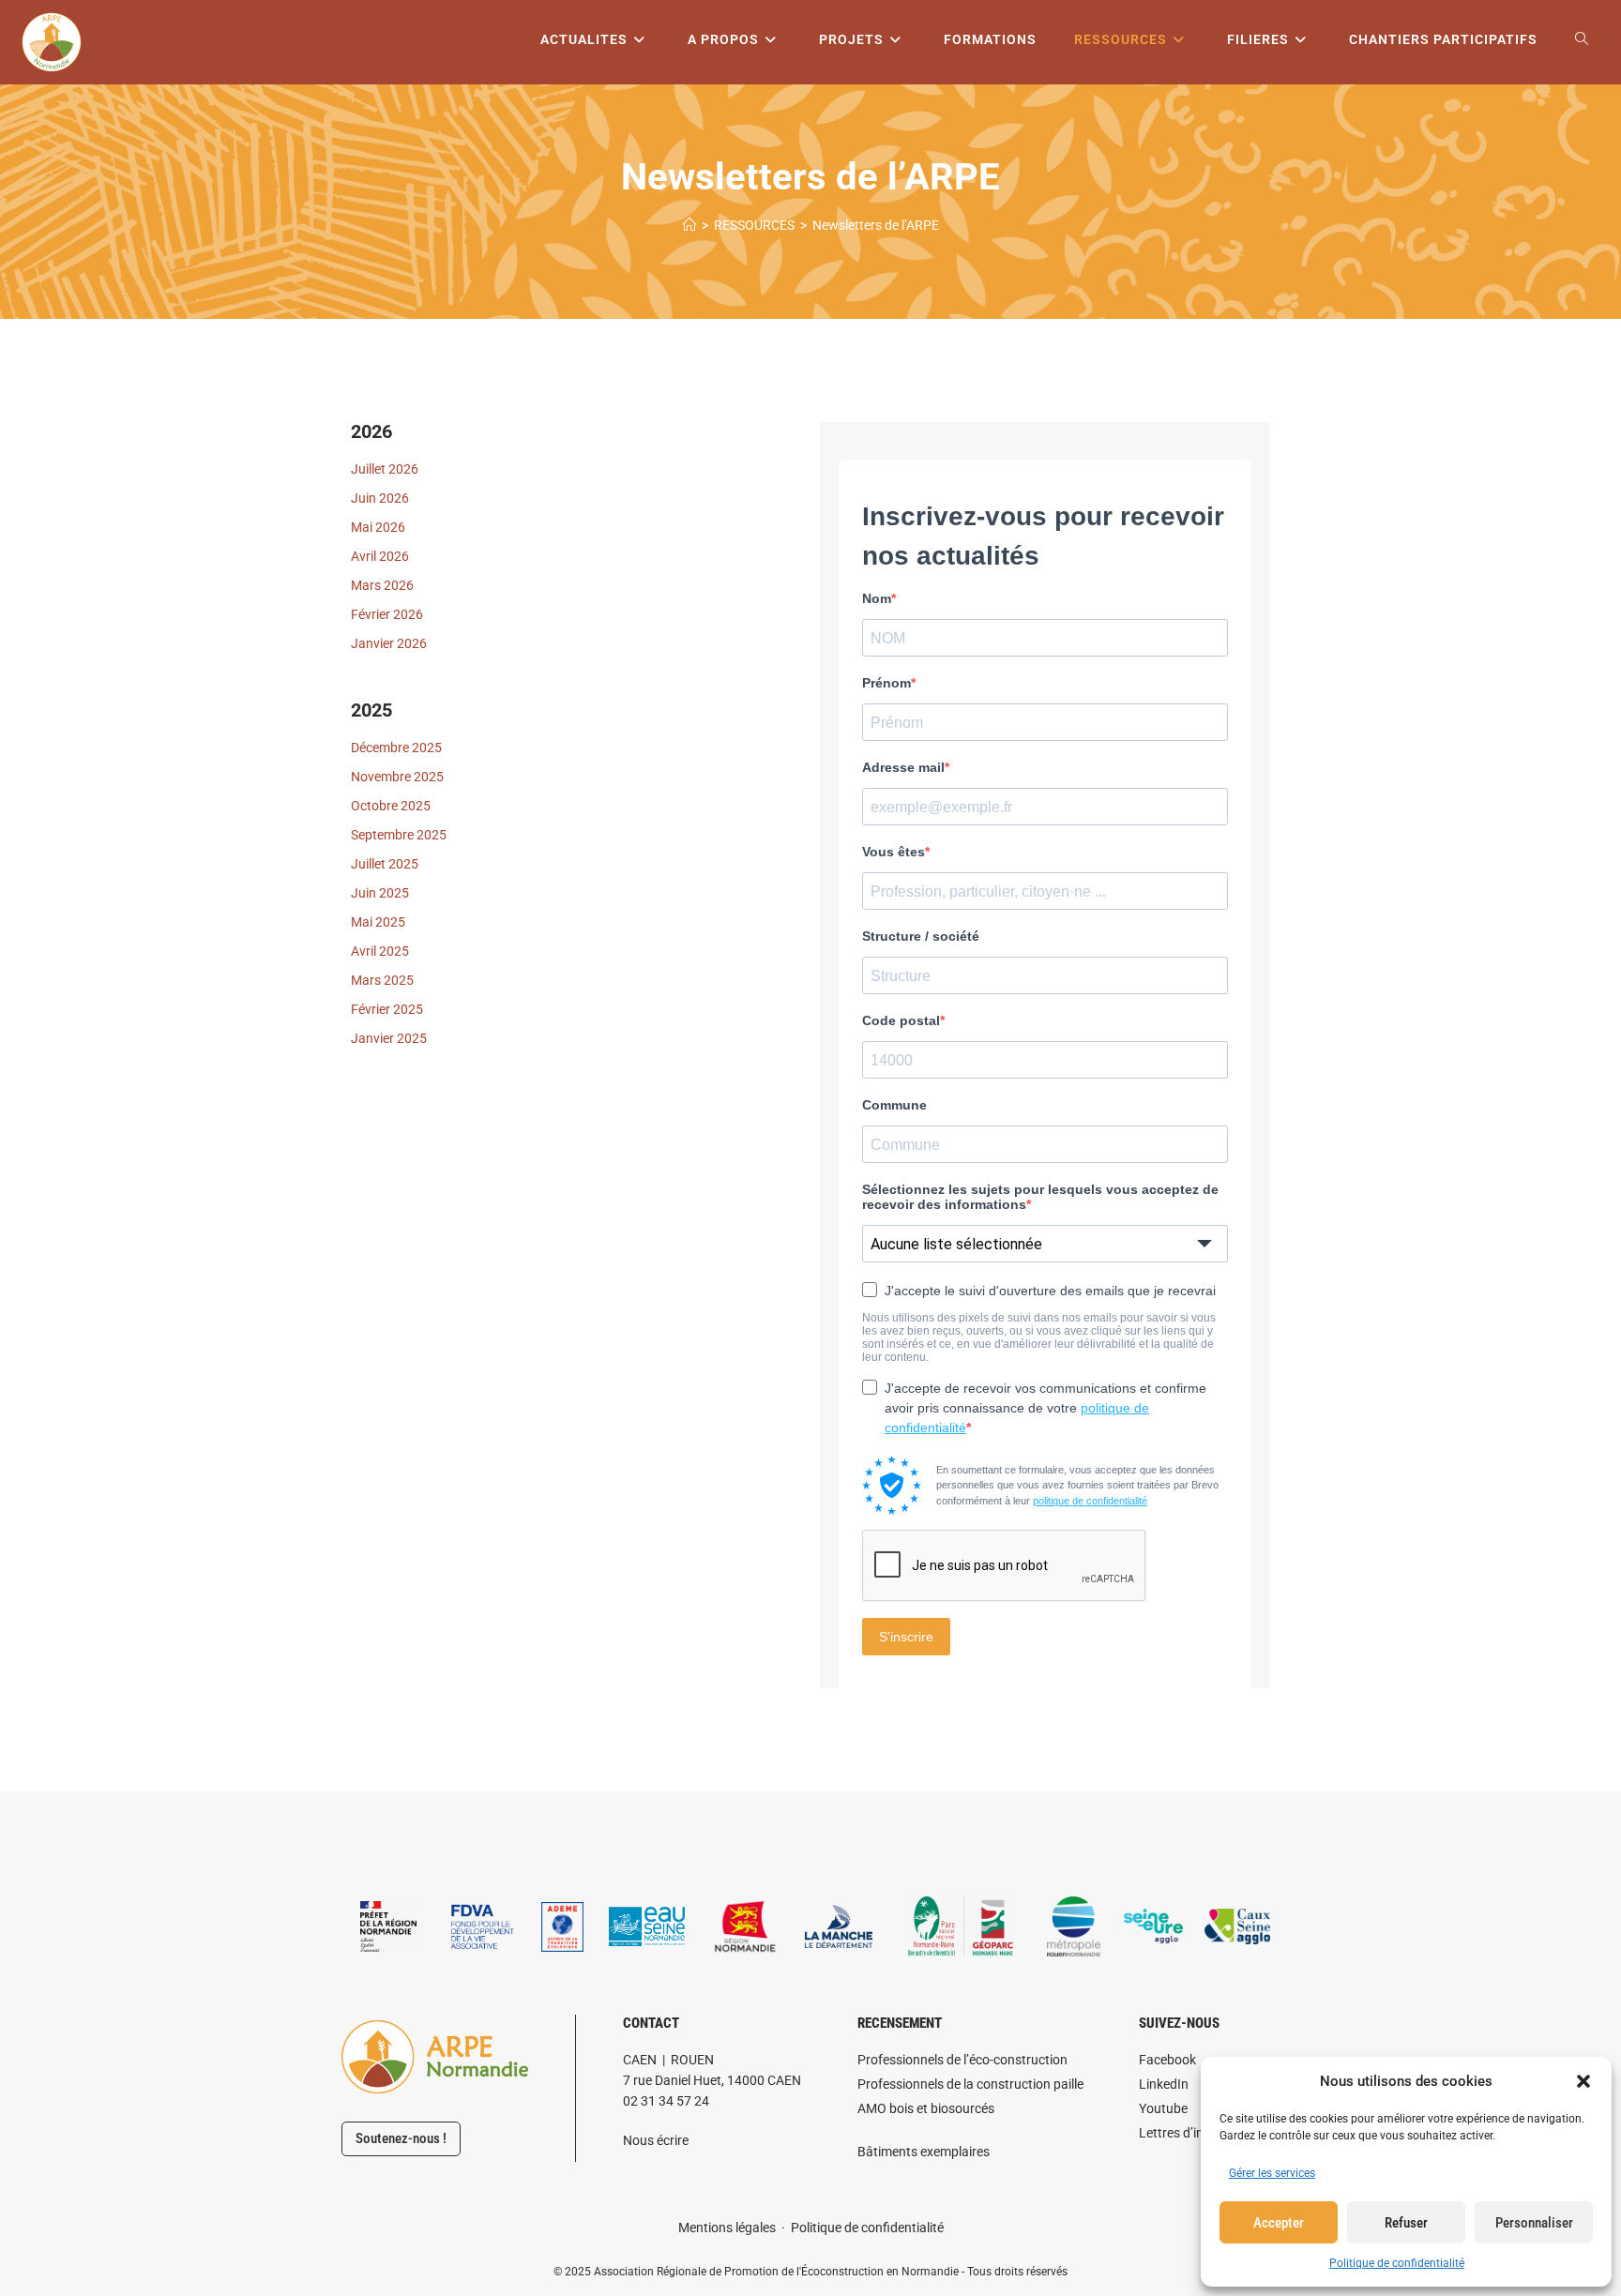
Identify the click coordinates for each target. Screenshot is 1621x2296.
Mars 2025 (382, 980)
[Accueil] (689, 225)
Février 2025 (387, 1009)
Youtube (1163, 2108)
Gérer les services (1272, 2173)
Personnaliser (1534, 2223)
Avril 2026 (380, 556)
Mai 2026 (378, 527)
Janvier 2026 (389, 643)
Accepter (1279, 2223)
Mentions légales (727, 2228)
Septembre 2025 (399, 835)
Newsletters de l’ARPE (876, 225)
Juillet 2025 (385, 864)
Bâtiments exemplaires (924, 2152)
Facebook (1167, 2060)
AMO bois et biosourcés (926, 2108)
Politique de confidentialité (1397, 2263)
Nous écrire (656, 2140)
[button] (1583, 2081)
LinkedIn (1164, 2084)
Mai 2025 (378, 922)
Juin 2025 (380, 893)
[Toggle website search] (1582, 40)
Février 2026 (387, 614)
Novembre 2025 (397, 777)
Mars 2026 (382, 585)
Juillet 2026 (385, 469)
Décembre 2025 (396, 748)
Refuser (1406, 2223)
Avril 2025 (380, 951)
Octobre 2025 (391, 806)
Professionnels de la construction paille (970, 2084)
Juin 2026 (380, 498)
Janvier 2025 (389, 1038)
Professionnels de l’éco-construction (962, 2060)
